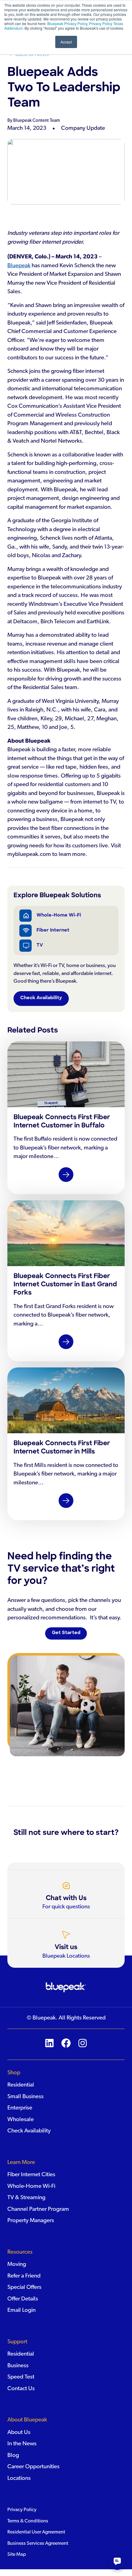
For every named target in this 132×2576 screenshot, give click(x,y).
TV (40, 945)
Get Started (66, 1633)
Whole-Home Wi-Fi (59, 915)
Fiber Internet (53, 930)
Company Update (83, 128)
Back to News (32, 54)
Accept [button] (66, 42)
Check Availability (41, 998)
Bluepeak (19, 266)
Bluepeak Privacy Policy (67, 23)
